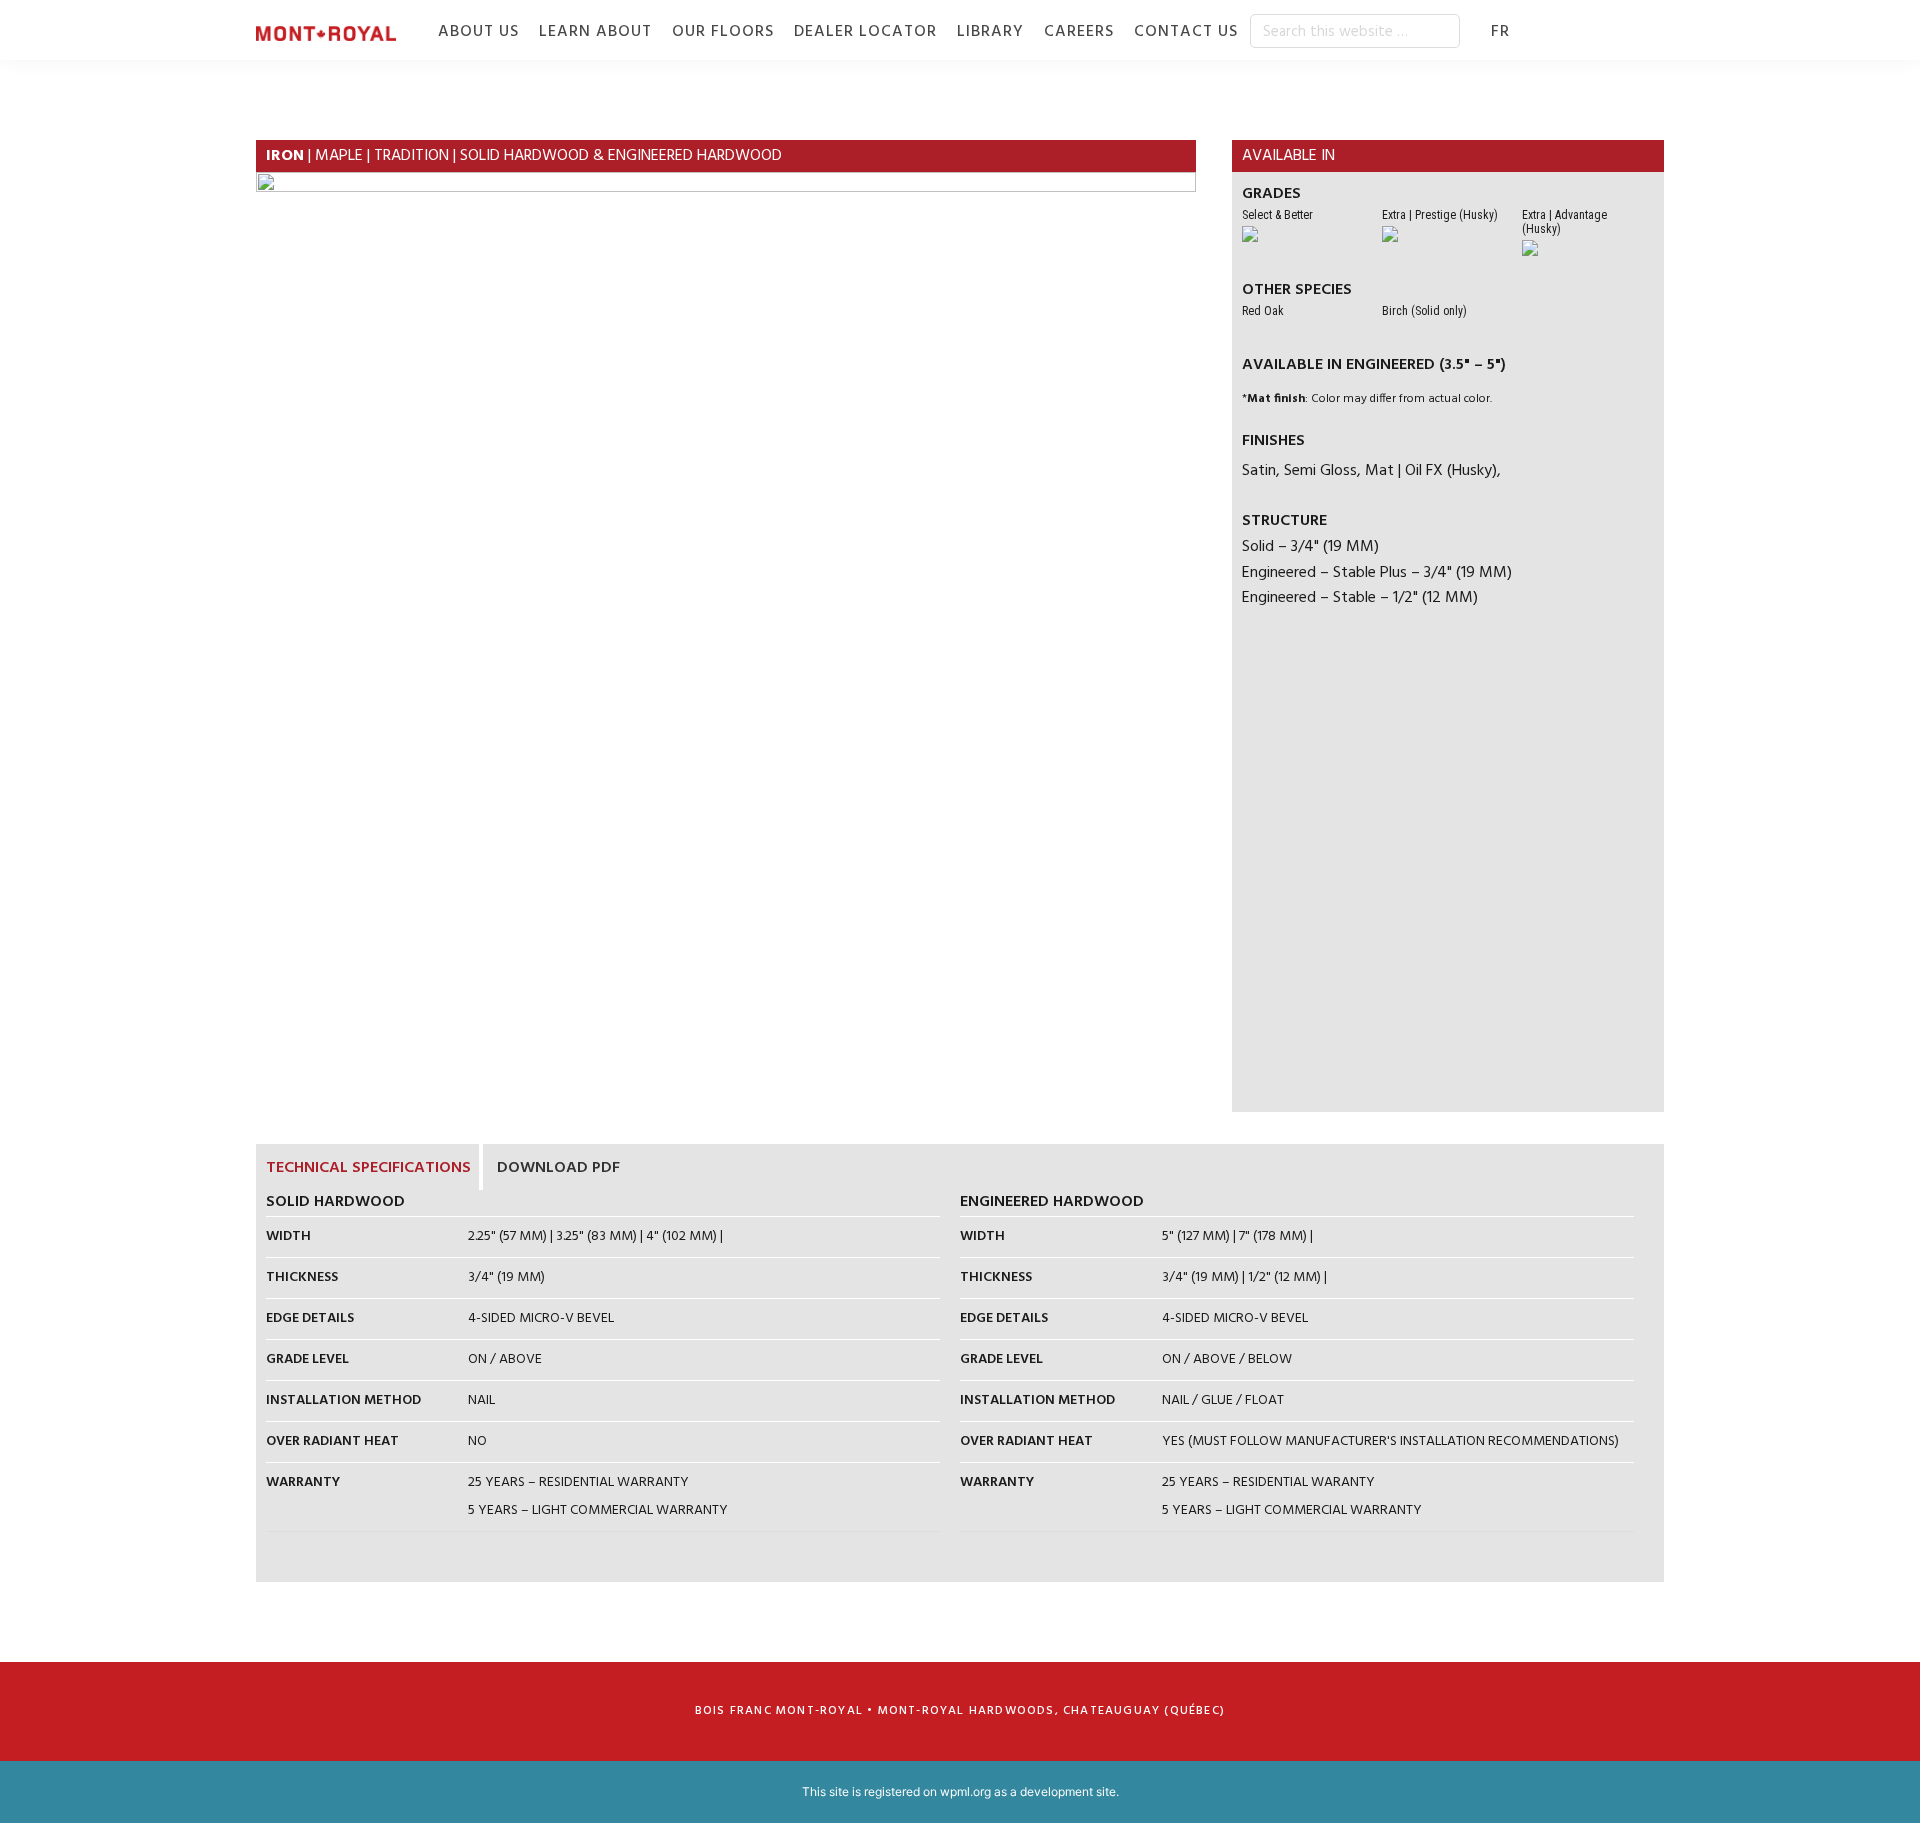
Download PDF (558, 1168)
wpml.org (965, 1791)
